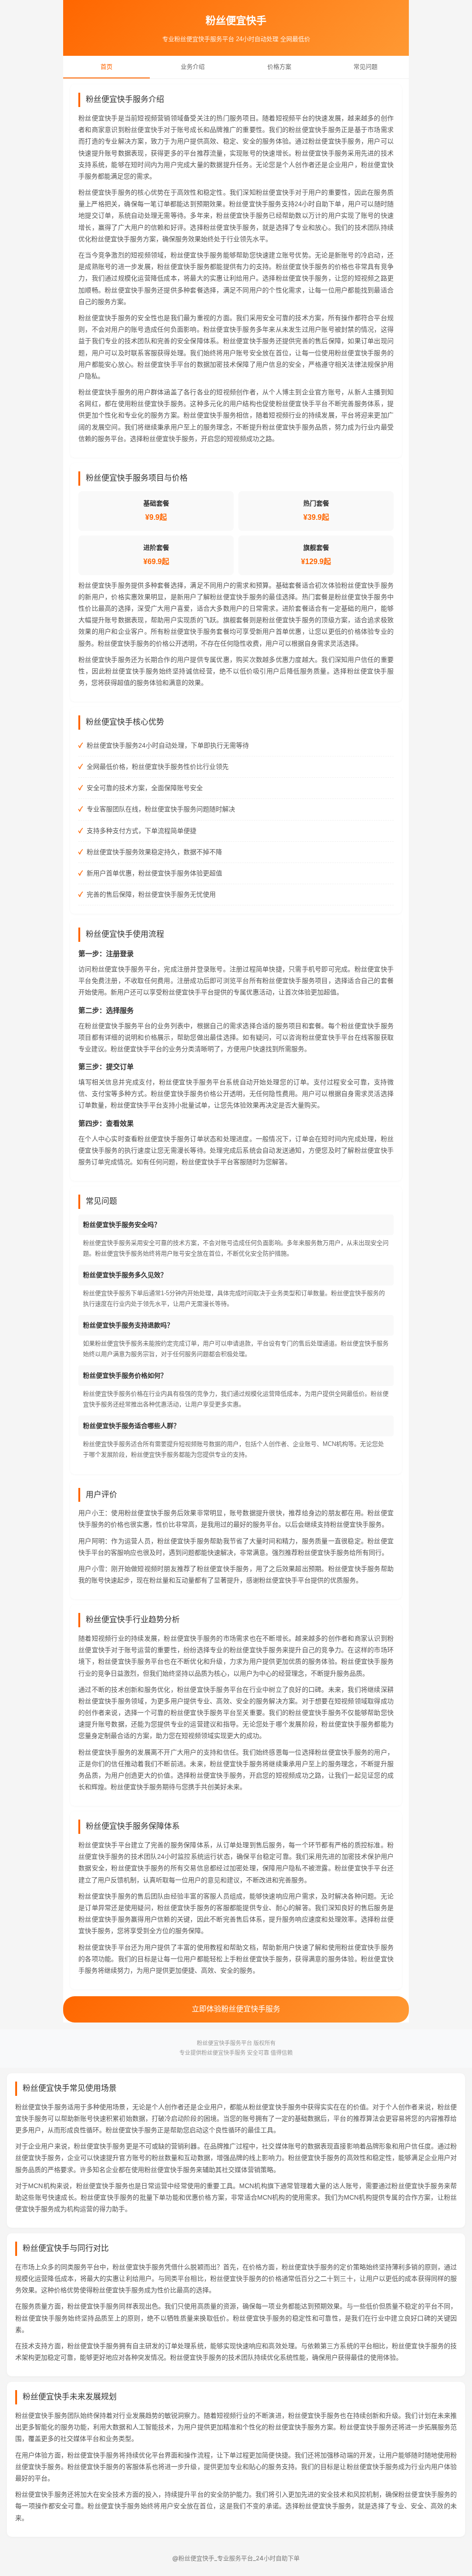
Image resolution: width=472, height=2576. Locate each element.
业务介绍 (193, 67)
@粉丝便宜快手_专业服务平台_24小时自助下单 (236, 2558)
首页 (106, 67)
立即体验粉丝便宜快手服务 (236, 2009)
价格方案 (279, 67)
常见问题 (366, 67)
